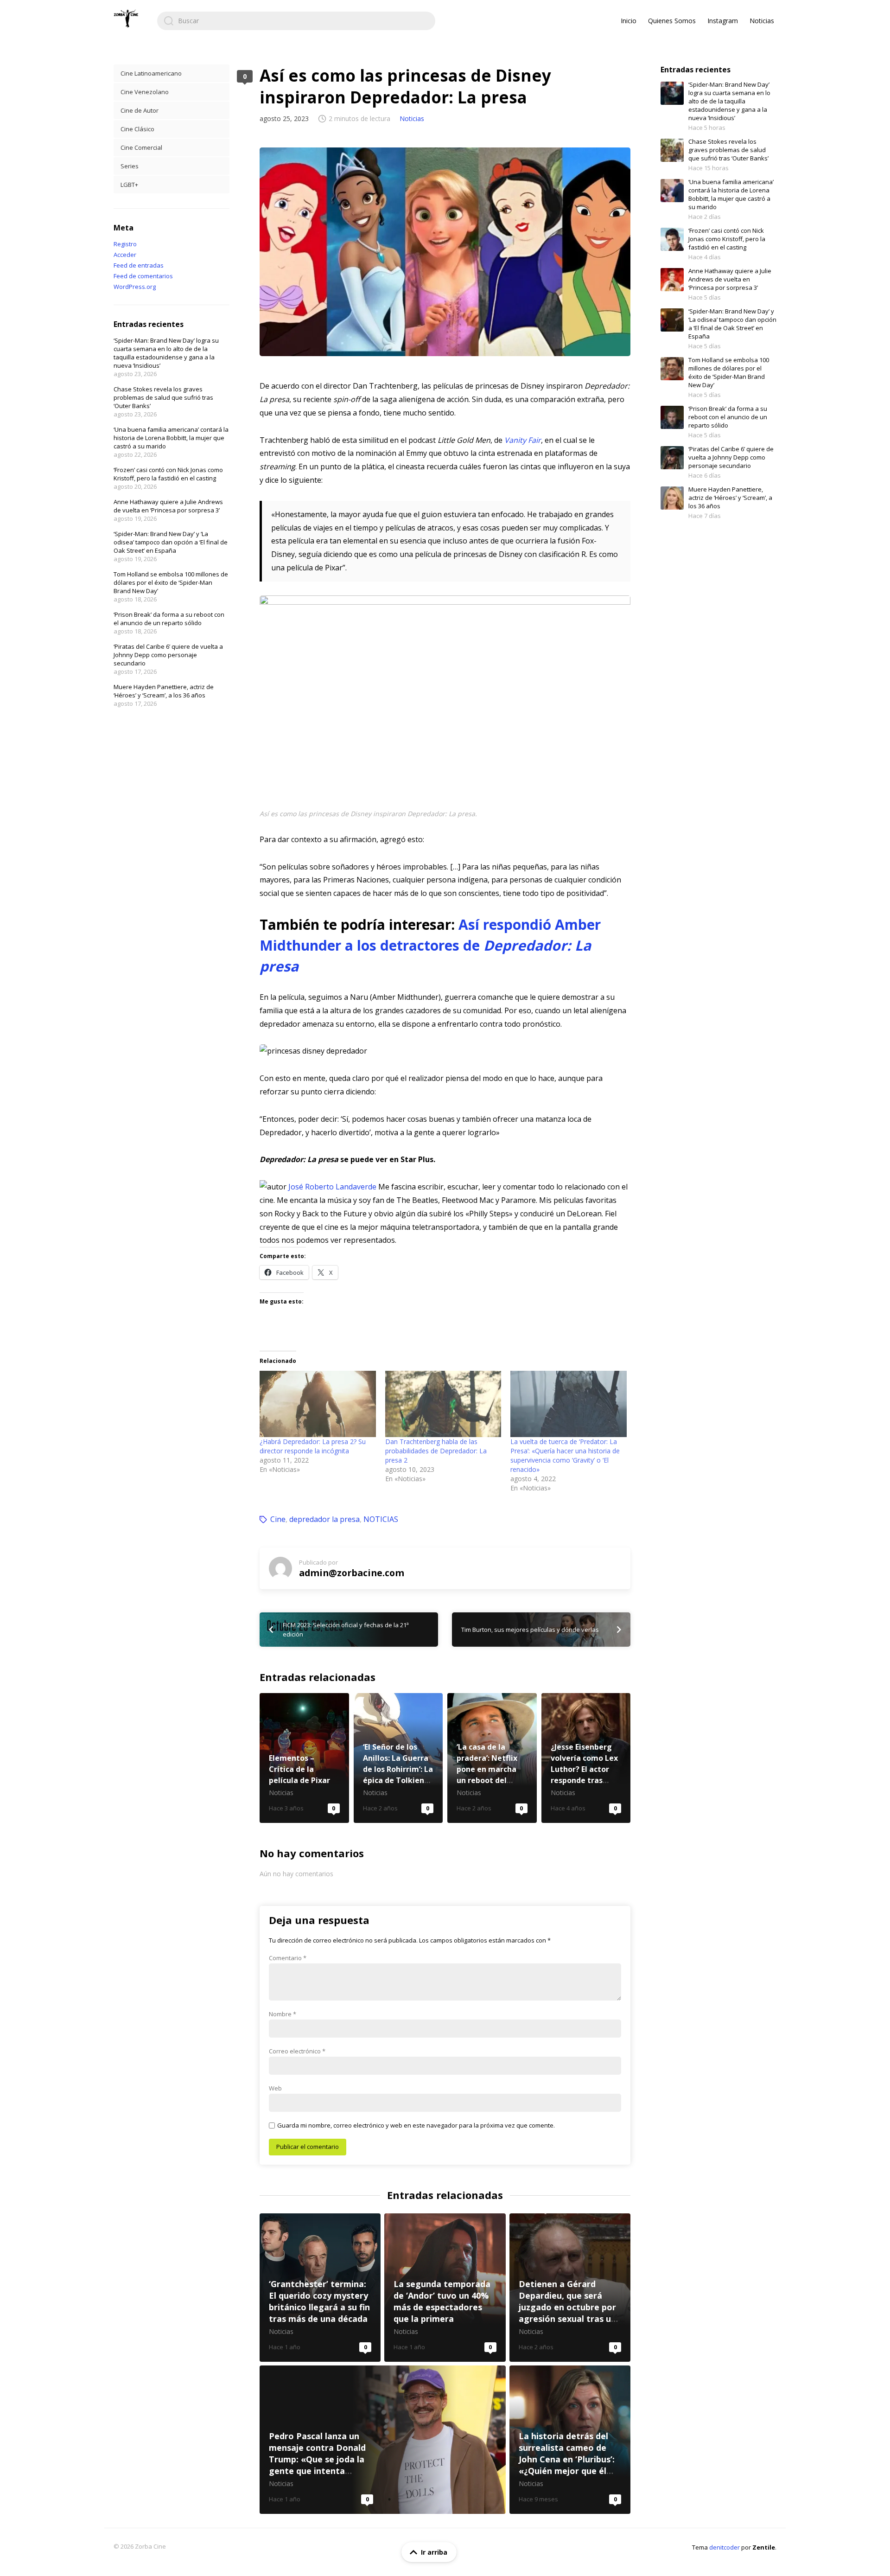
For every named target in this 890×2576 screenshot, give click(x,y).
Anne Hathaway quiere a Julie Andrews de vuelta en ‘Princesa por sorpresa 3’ (168, 506)
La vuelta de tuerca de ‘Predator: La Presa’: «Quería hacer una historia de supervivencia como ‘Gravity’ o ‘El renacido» (565, 1455)
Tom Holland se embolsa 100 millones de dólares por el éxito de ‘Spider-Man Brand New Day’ (171, 582)
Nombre (283, 2014)
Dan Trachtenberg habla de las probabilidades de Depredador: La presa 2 (436, 1451)
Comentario (288, 1958)
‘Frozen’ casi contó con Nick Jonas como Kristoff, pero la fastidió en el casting (168, 474)
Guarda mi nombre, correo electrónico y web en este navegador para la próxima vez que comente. (416, 2125)
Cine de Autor (140, 110)
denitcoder (725, 2547)
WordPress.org (135, 287)
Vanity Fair (523, 440)
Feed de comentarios (143, 276)
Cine (278, 1519)
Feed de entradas (139, 265)
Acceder (125, 255)
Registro (125, 244)
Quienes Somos (672, 21)
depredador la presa (324, 1519)
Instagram (723, 21)
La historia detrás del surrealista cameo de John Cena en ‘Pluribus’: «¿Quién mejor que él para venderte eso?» (570, 2440)
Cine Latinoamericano (151, 73)
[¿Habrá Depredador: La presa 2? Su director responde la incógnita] (318, 1404)
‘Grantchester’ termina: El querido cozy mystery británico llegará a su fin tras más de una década (320, 2288)
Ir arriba (434, 2552)
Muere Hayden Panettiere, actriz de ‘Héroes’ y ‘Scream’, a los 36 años (164, 691)
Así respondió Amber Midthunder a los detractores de (430, 945)
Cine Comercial (141, 147)
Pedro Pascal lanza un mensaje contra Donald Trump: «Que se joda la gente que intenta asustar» (383, 2440)
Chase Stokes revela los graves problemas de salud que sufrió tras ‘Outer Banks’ (163, 397)
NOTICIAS (381, 1519)
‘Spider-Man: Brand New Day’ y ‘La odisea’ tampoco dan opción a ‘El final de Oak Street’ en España (171, 542)
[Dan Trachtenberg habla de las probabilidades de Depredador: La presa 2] (443, 1404)
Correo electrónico (297, 2051)
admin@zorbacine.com (352, 1573)
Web (275, 2088)
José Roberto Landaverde (332, 1187)
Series (130, 166)
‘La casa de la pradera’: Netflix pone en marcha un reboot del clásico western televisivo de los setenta (492, 1758)
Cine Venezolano (145, 92)
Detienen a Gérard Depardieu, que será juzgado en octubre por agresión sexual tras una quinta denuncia (570, 2288)
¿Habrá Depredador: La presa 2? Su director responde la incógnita (313, 1446)
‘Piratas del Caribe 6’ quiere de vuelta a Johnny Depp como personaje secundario (168, 655)
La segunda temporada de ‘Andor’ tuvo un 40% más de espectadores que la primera (445, 2288)
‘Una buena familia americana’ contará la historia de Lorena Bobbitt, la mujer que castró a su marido (171, 438)
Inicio (629, 21)
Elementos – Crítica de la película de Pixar (304, 1758)
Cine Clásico (137, 129)
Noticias (762, 21)
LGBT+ (129, 185)
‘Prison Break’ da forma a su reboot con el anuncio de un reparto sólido (169, 619)
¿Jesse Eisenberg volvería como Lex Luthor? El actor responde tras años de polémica (586, 1758)
